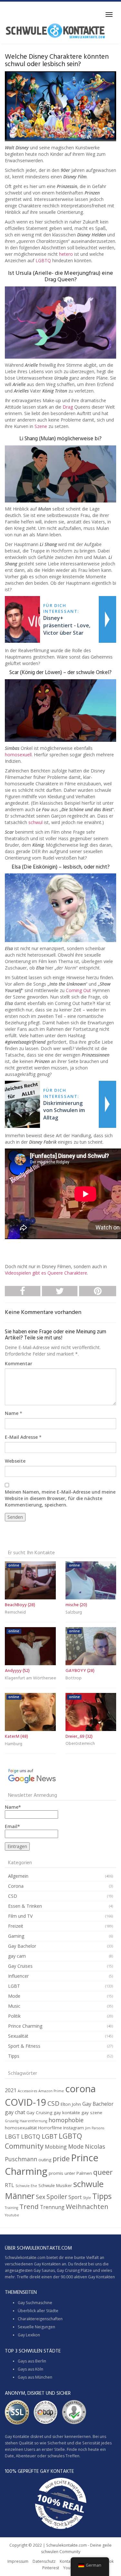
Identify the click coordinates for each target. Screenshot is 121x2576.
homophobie (66, 2120)
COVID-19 (25, 2102)
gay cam (17, 1956)
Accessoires (27, 2091)
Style (87, 2198)
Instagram (74, 2128)
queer (103, 2172)
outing (45, 2160)
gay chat (15, 2112)
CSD (13, 1896)
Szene (41, 426)
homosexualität (21, 2128)
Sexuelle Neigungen (36, 2327)
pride (61, 2158)
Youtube (12, 2215)
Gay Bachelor (22, 1946)
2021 (11, 2090)
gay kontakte (67, 2113)
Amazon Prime (51, 2091)
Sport (75, 2197)
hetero (66, 254)
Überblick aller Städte (38, 2311)
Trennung (52, 2207)
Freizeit (16, 1926)
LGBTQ (43, 260)
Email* (12, 1826)
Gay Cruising (39, 2113)
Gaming (16, 1936)
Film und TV (20, 1916)
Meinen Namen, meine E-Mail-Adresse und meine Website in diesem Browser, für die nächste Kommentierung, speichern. (60, 1498)
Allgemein (18, 1876)
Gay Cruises (20, 1966)
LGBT (14, 1986)
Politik (14, 2016)
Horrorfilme (50, 2128)
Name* (13, 1807)
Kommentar (19, 1363)
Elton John (71, 2104)
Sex (40, 2197)
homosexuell (18, 755)
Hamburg (14, 1744)
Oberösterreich (80, 1744)
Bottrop (74, 1678)
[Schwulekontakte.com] (55, 31)
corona (81, 2089)
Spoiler (57, 2197)
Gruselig (12, 2121)
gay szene (92, 2113)
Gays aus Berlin (32, 2361)
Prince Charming (25, 2026)
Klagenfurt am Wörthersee (30, 1678)
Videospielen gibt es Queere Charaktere (46, 1273)
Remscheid (15, 1612)
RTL (10, 2185)
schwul (35, 822)
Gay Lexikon (29, 2335)
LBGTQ (31, 2136)
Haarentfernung (33, 2121)
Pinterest (51, 2568)
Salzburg (74, 1612)
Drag (68, 407)
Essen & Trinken (25, 1906)
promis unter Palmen (70, 2173)
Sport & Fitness (24, 2046)
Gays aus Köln (30, 2369)
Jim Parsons (95, 2128)
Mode (14, 1996)
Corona (16, 1886)
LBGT (12, 2136)
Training (11, 2208)
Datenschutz (44, 2561)
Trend (29, 2206)
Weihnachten (87, 2206)
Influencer (18, 1976)
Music (14, 2006)
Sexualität (18, 2036)
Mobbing (56, 2147)
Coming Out (78, 990)
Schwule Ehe (26, 2186)
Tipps (14, 2056)
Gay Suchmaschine (35, 2303)
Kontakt (67, 2561)
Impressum (18, 2561)
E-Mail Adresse (21, 1437)
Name (12, 1413)
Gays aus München (35, 2377)
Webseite (15, 1461)
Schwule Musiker (55, 2185)
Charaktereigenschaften (40, 2319)
